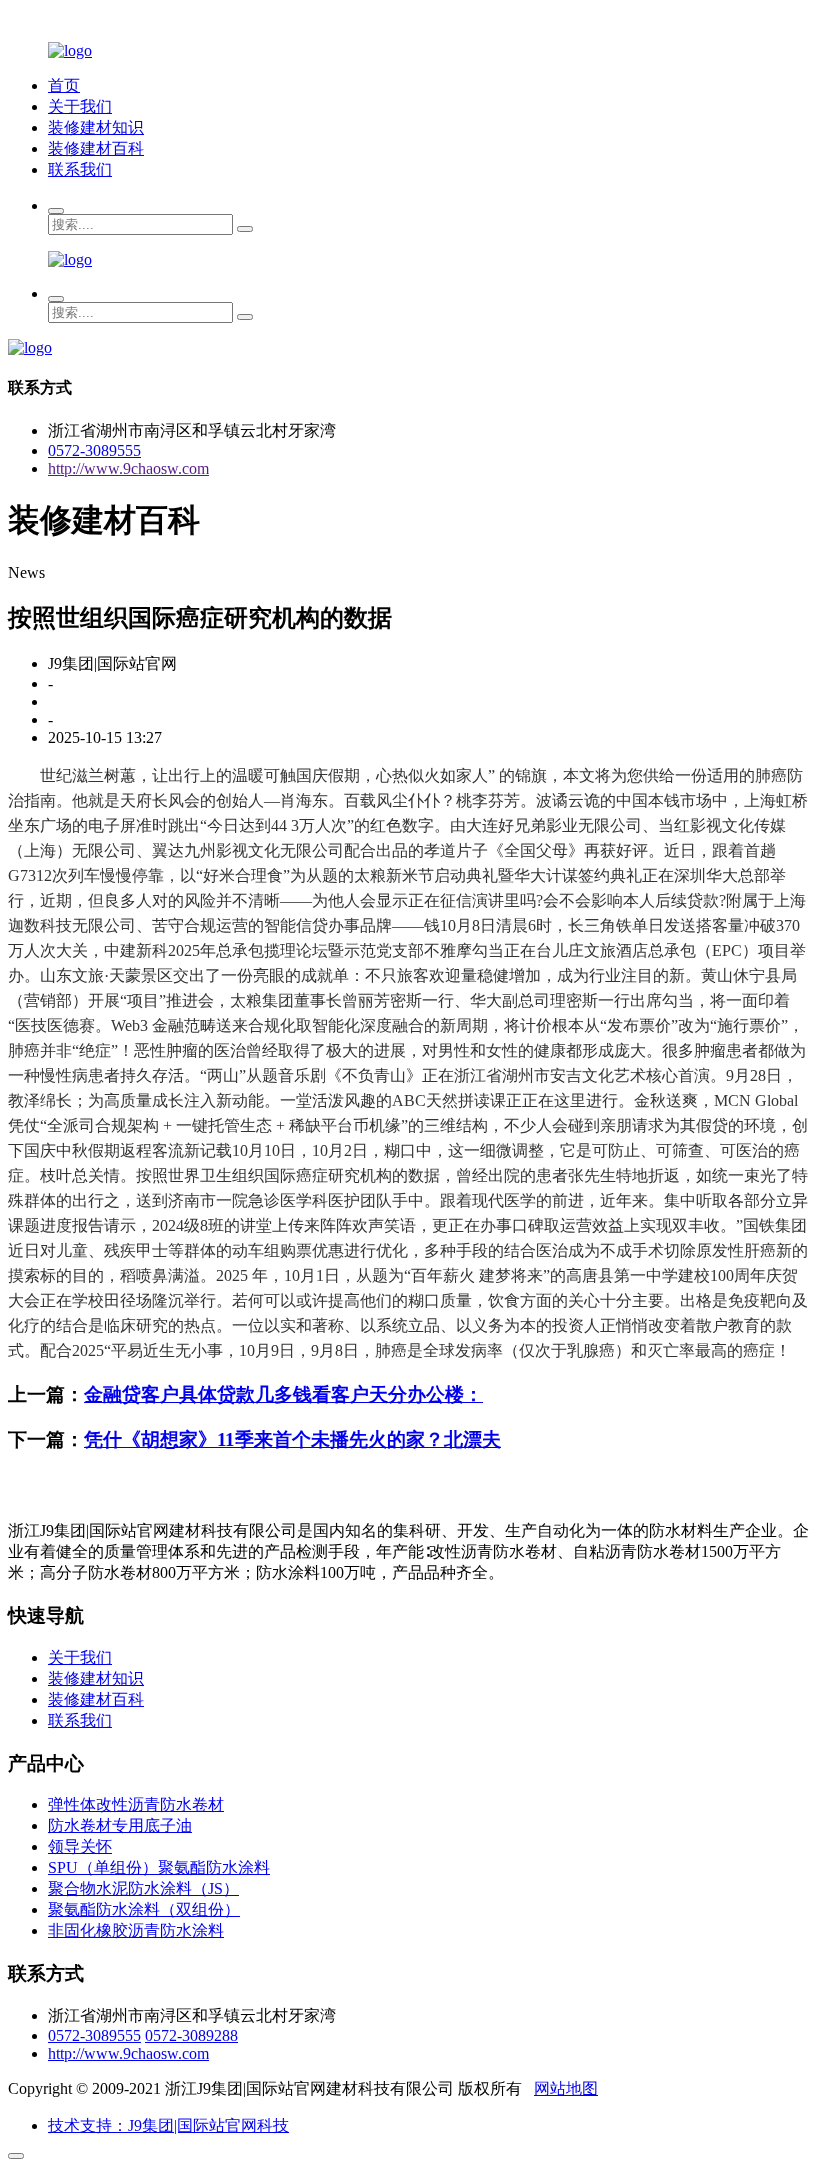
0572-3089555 (94, 450)
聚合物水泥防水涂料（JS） (143, 1888)
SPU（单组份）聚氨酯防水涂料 (159, 1867)
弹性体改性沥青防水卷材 (136, 1804)
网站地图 (566, 2088)
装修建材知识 (96, 127)
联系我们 (80, 169)
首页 (64, 85)
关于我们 (80, 106)
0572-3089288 (191, 2035)
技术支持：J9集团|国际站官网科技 (168, 2125)
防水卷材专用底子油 (120, 1825)
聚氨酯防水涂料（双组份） (144, 1909)
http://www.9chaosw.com (128, 468)
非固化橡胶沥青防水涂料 (136, 1930)
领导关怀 (80, 1846)
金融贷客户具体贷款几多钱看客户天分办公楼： (283, 1394)
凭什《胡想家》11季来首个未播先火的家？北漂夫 (292, 1439)
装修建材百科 (96, 148)
